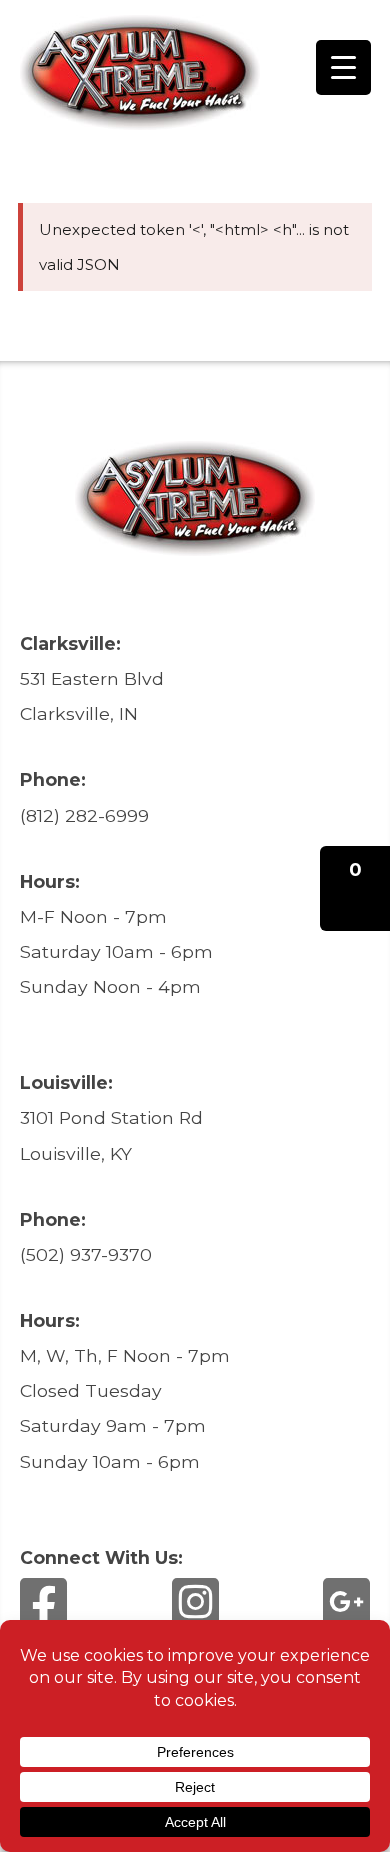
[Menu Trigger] (343, 67)
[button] (355, 888)
